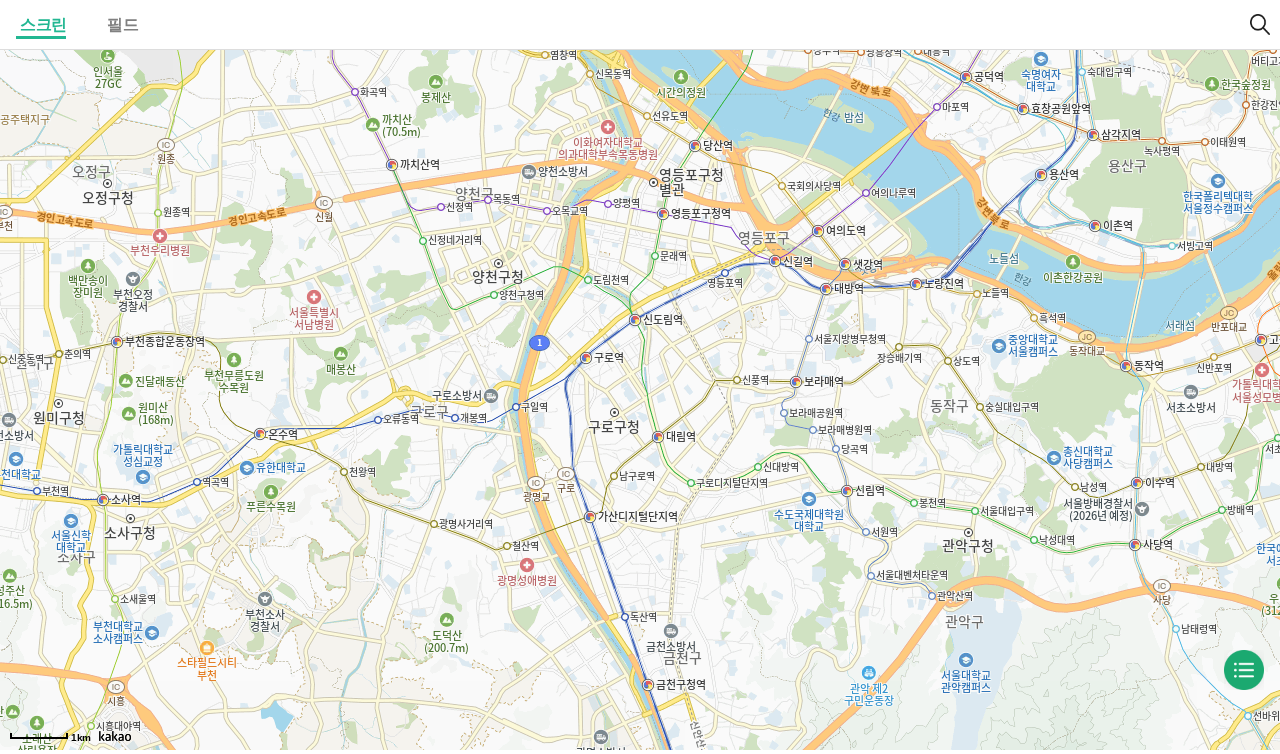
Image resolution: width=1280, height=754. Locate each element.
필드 (122, 24)
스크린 (43, 24)
